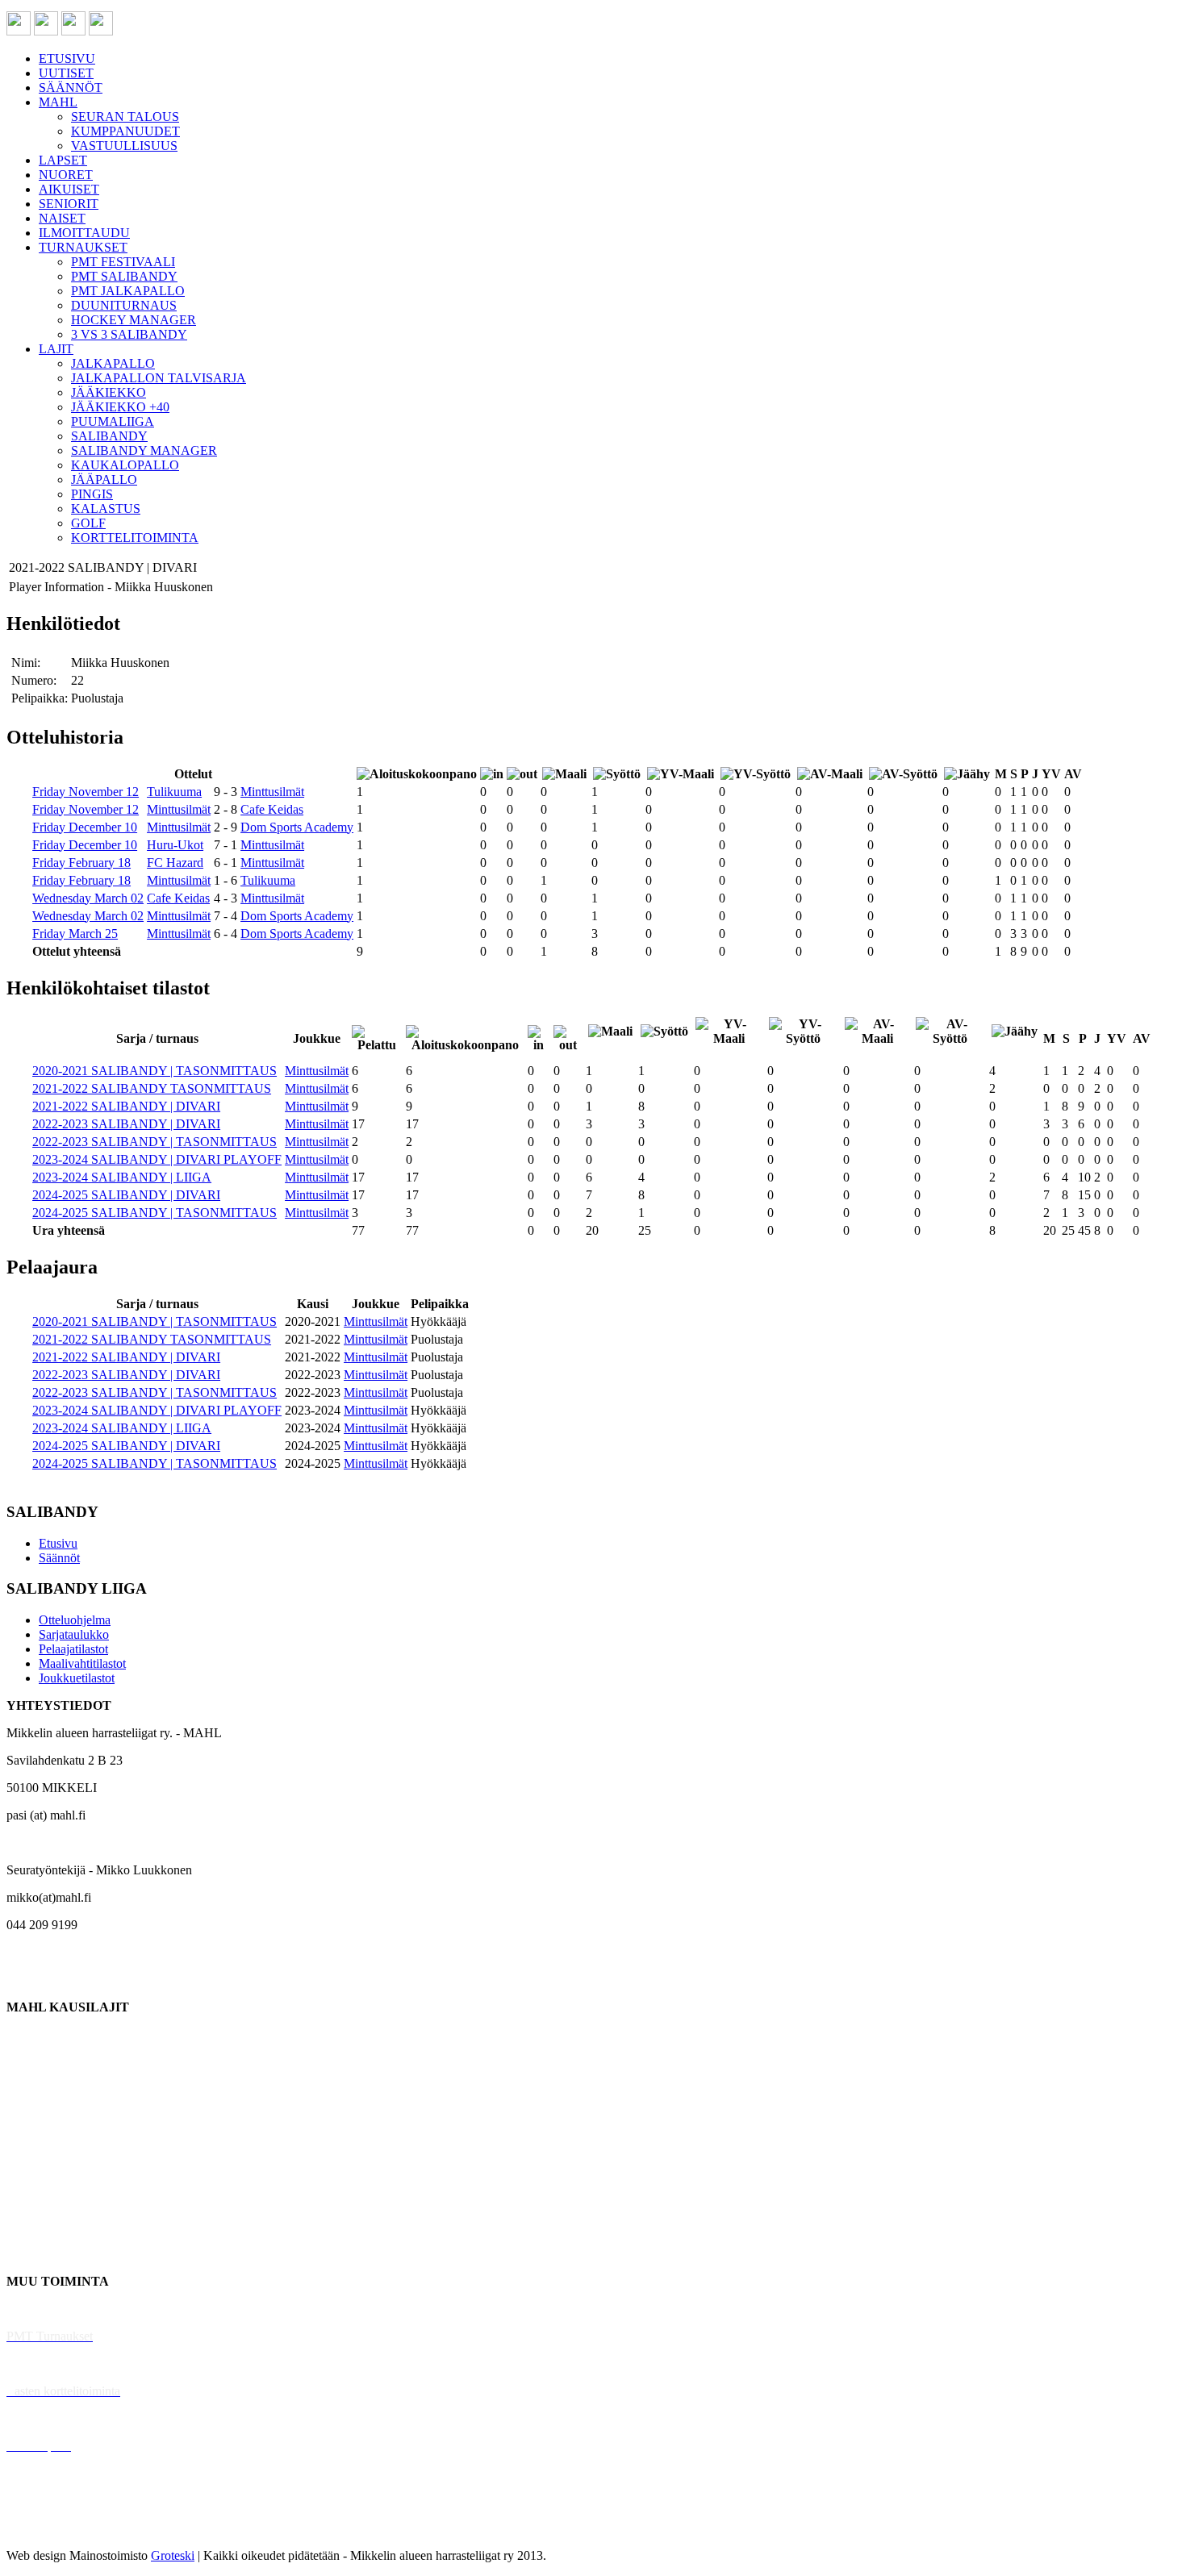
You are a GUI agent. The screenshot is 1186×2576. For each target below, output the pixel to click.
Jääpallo (27, 2199)
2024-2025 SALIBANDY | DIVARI (126, 1195)
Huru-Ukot (175, 845)
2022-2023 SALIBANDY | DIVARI (126, 1124)
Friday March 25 (75, 934)
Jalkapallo (32, 2089)
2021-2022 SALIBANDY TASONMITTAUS (152, 1088)
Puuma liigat (38, 2226)
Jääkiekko (32, 2062)
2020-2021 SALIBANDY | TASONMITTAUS (155, 1071)
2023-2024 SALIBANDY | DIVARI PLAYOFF (157, 1159)
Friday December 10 (85, 827)
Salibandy (32, 2117)
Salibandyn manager (58, 2144)
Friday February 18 (81, 863)
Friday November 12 (86, 792)
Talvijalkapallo (44, 2172)
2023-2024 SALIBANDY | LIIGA (122, 1177)
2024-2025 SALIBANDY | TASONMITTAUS (155, 1213)
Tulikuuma (174, 792)
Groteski (173, 2555)
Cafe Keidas (272, 809)
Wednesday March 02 (88, 898)
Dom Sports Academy (297, 827)
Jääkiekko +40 (44, 2254)
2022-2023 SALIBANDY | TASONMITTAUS (155, 1142)
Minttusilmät (272, 792)
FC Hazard (175, 863)
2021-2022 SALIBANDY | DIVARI (126, 1106)
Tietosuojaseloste (50, 2528)
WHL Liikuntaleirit (57, 2418)
